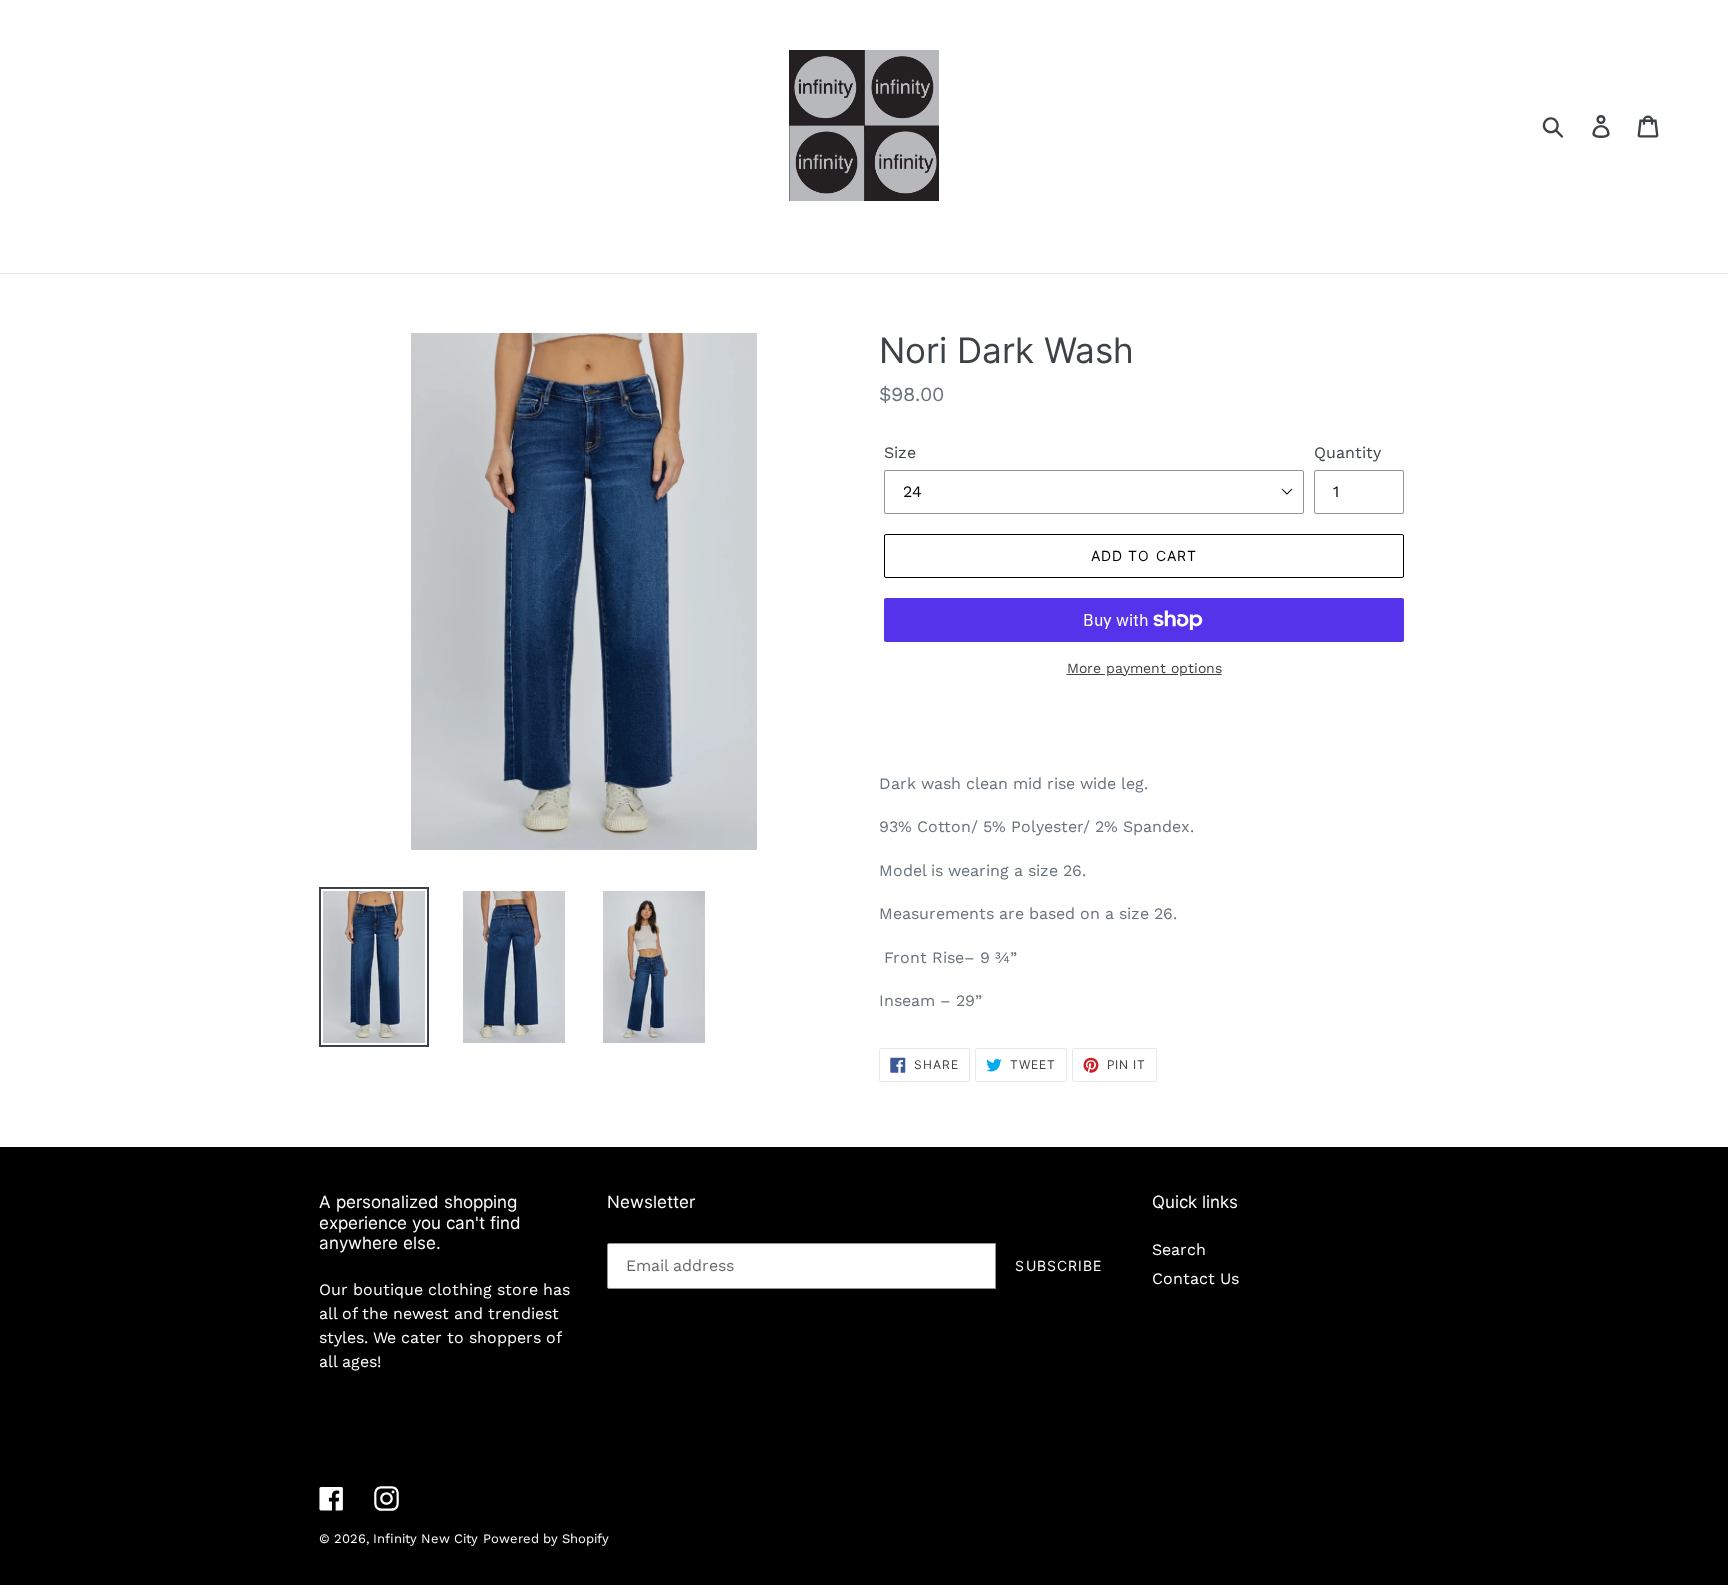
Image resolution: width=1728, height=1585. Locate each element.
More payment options (1144, 668)
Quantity (1347, 452)
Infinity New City (425, 1538)
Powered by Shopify (546, 1538)
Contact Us (1195, 1278)
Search (1179, 1249)
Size (900, 452)
